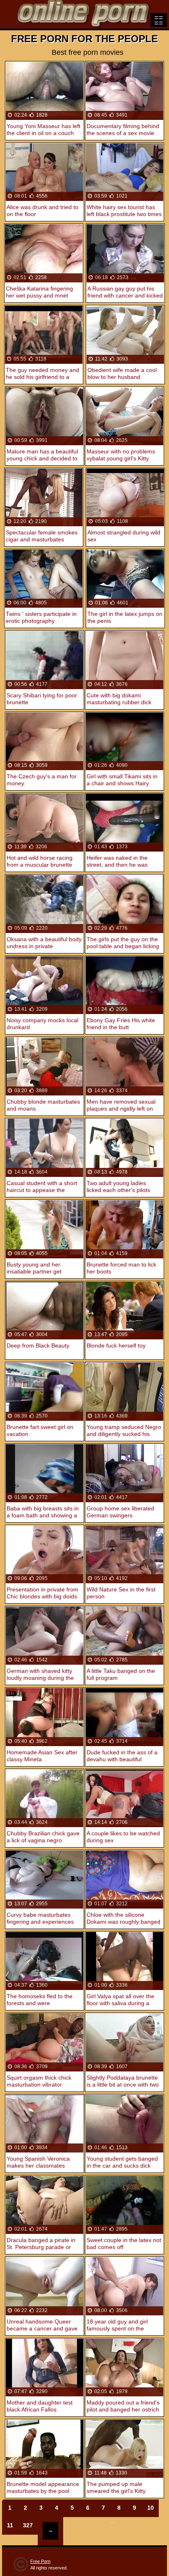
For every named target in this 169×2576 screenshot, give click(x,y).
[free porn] (85, 14)
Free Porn (40, 2561)
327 (28, 2525)
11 (10, 2525)
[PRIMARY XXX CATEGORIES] (159, 20)
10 (151, 2508)
